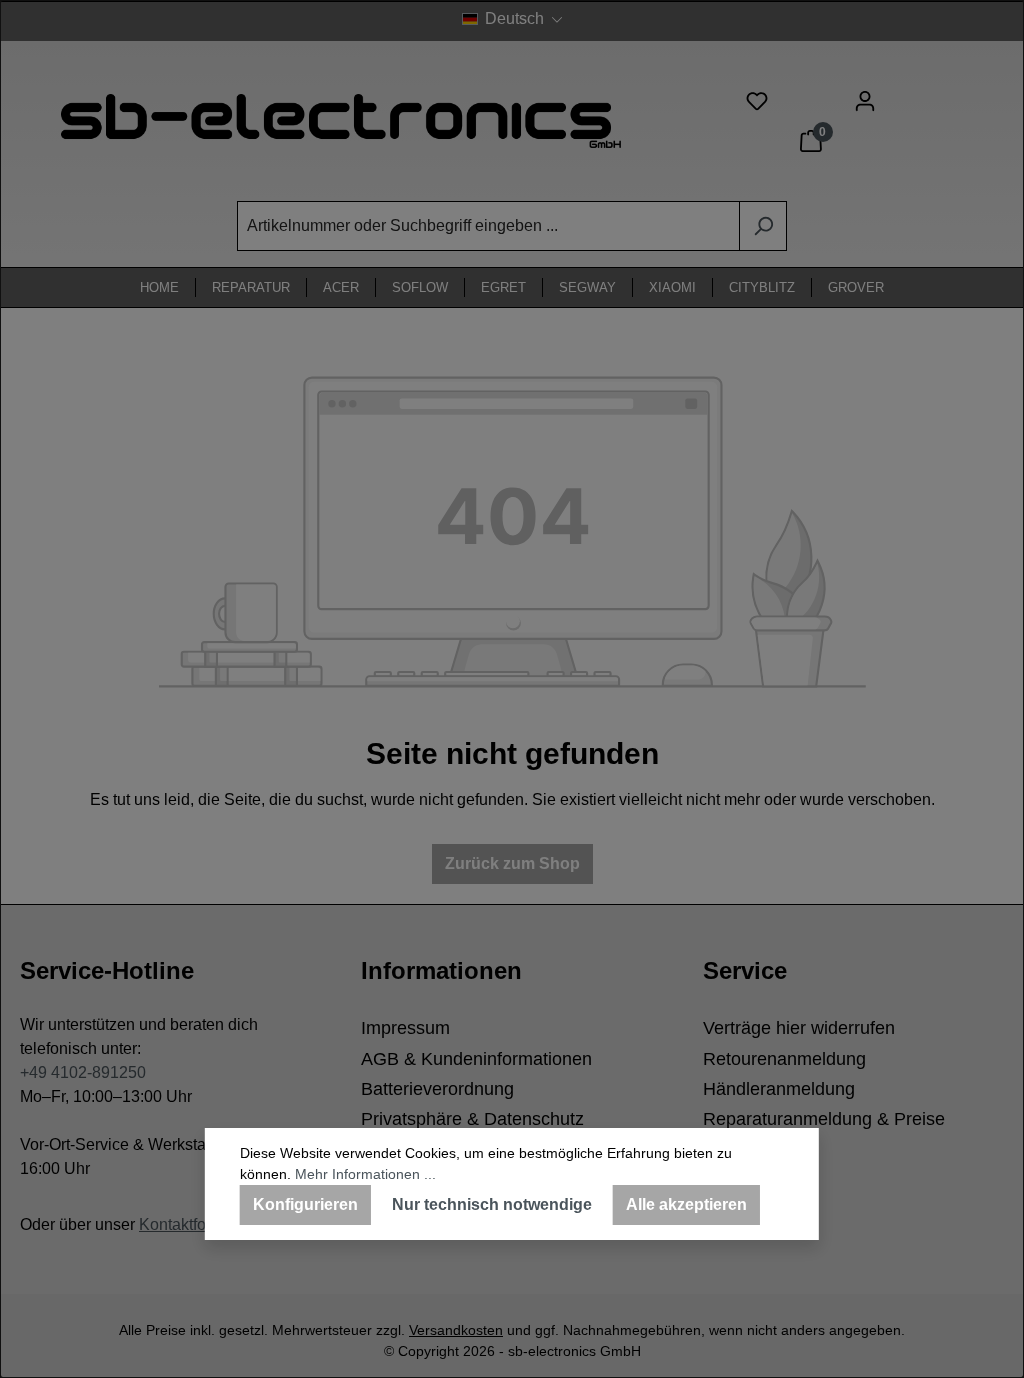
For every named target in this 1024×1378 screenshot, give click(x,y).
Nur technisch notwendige (492, 1204)
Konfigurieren (305, 1204)
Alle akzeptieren (686, 1204)
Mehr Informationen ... (365, 1174)
